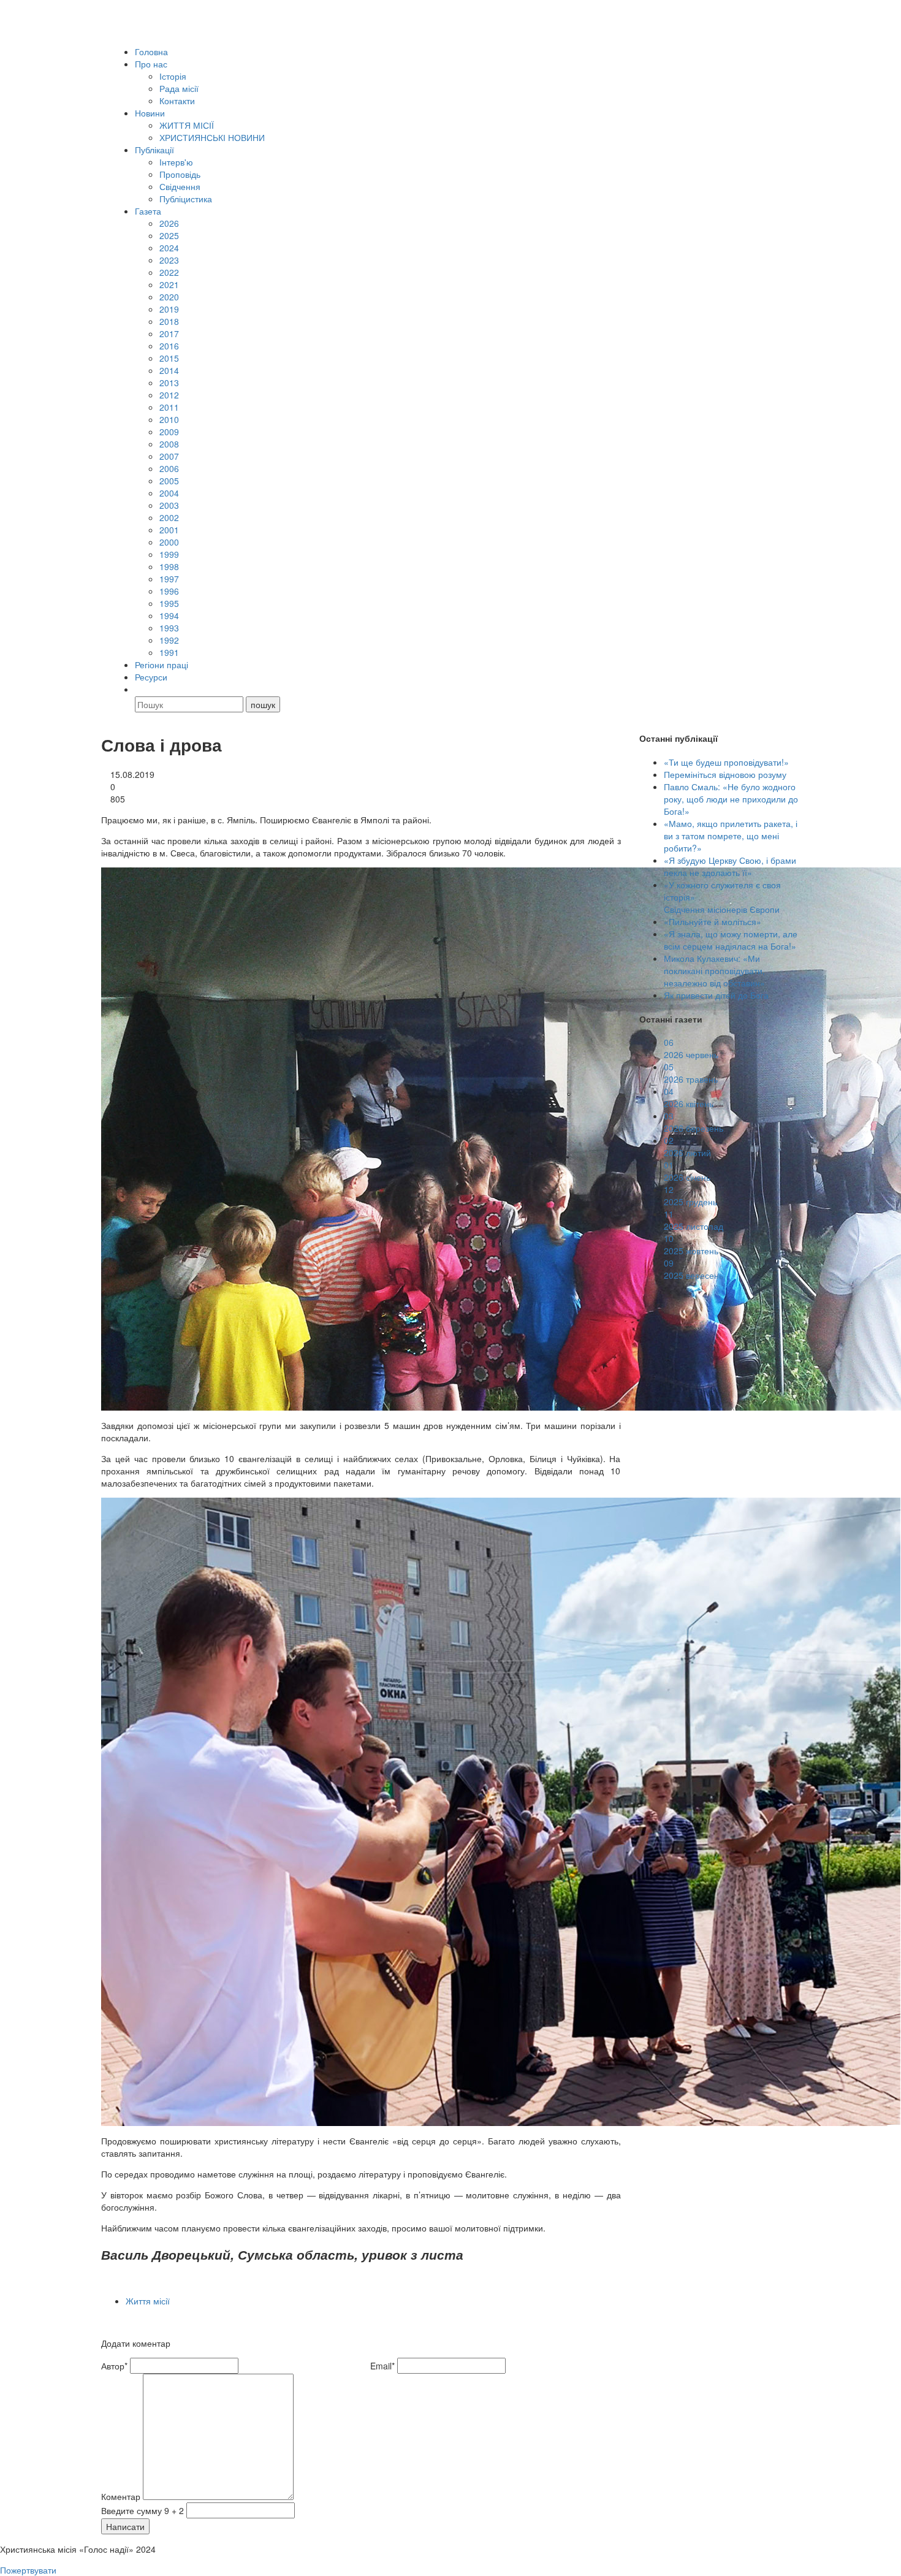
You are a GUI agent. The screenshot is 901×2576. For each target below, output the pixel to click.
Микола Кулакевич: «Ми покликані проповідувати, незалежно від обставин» (714, 970)
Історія (173, 76)
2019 (169, 309)
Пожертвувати (28, 2570)
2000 (169, 542)
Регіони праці (162, 665)
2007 (169, 456)
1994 (169, 615)
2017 (169, 333)
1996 (169, 591)
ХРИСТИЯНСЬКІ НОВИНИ (212, 137)
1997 (169, 579)
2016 (169, 346)
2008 (169, 444)
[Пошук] (140, 689)
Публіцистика (186, 199)
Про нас (151, 64)
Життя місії (148, 2301)
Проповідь (180, 174)
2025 (169, 235)
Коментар (121, 2496)
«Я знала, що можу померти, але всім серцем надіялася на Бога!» (731, 940)
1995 (169, 603)
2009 (169, 432)
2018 (169, 321)
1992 (169, 640)
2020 (169, 297)
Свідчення (180, 186)
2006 (169, 468)
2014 (169, 370)
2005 (169, 481)
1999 (169, 554)
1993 (169, 628)
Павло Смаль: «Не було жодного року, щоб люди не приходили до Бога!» (731, 799)
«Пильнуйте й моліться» (713, 921)
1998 (169, 566)
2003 (169, 505)
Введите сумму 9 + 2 (143, 2510)
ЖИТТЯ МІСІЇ (187, 125)
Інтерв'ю (176, 162)
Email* (382, 2366)
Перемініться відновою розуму (725, 774)
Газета (148, 211)
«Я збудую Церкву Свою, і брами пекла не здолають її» (730, 866)
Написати (125, 2526)
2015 (169, 358)
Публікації (154, 150)
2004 (169, 493)
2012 (169, 395)
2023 (169, 260)
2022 (169, 272)
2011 (169, 407)
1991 (169, 652)
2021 (169, 284)
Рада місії (179, 88)
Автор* (114, 2366)
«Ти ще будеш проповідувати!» (726, 762)
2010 (169, 419)
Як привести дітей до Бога (716, 995)
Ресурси (151, 677)
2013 (169, 383)
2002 (169, 517)
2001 (169, 530)
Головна (151, 51)
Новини (150, 113)
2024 (169, 248)
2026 (169, 223)
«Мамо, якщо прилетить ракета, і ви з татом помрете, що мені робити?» (731, 836)
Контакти (177, 101)
